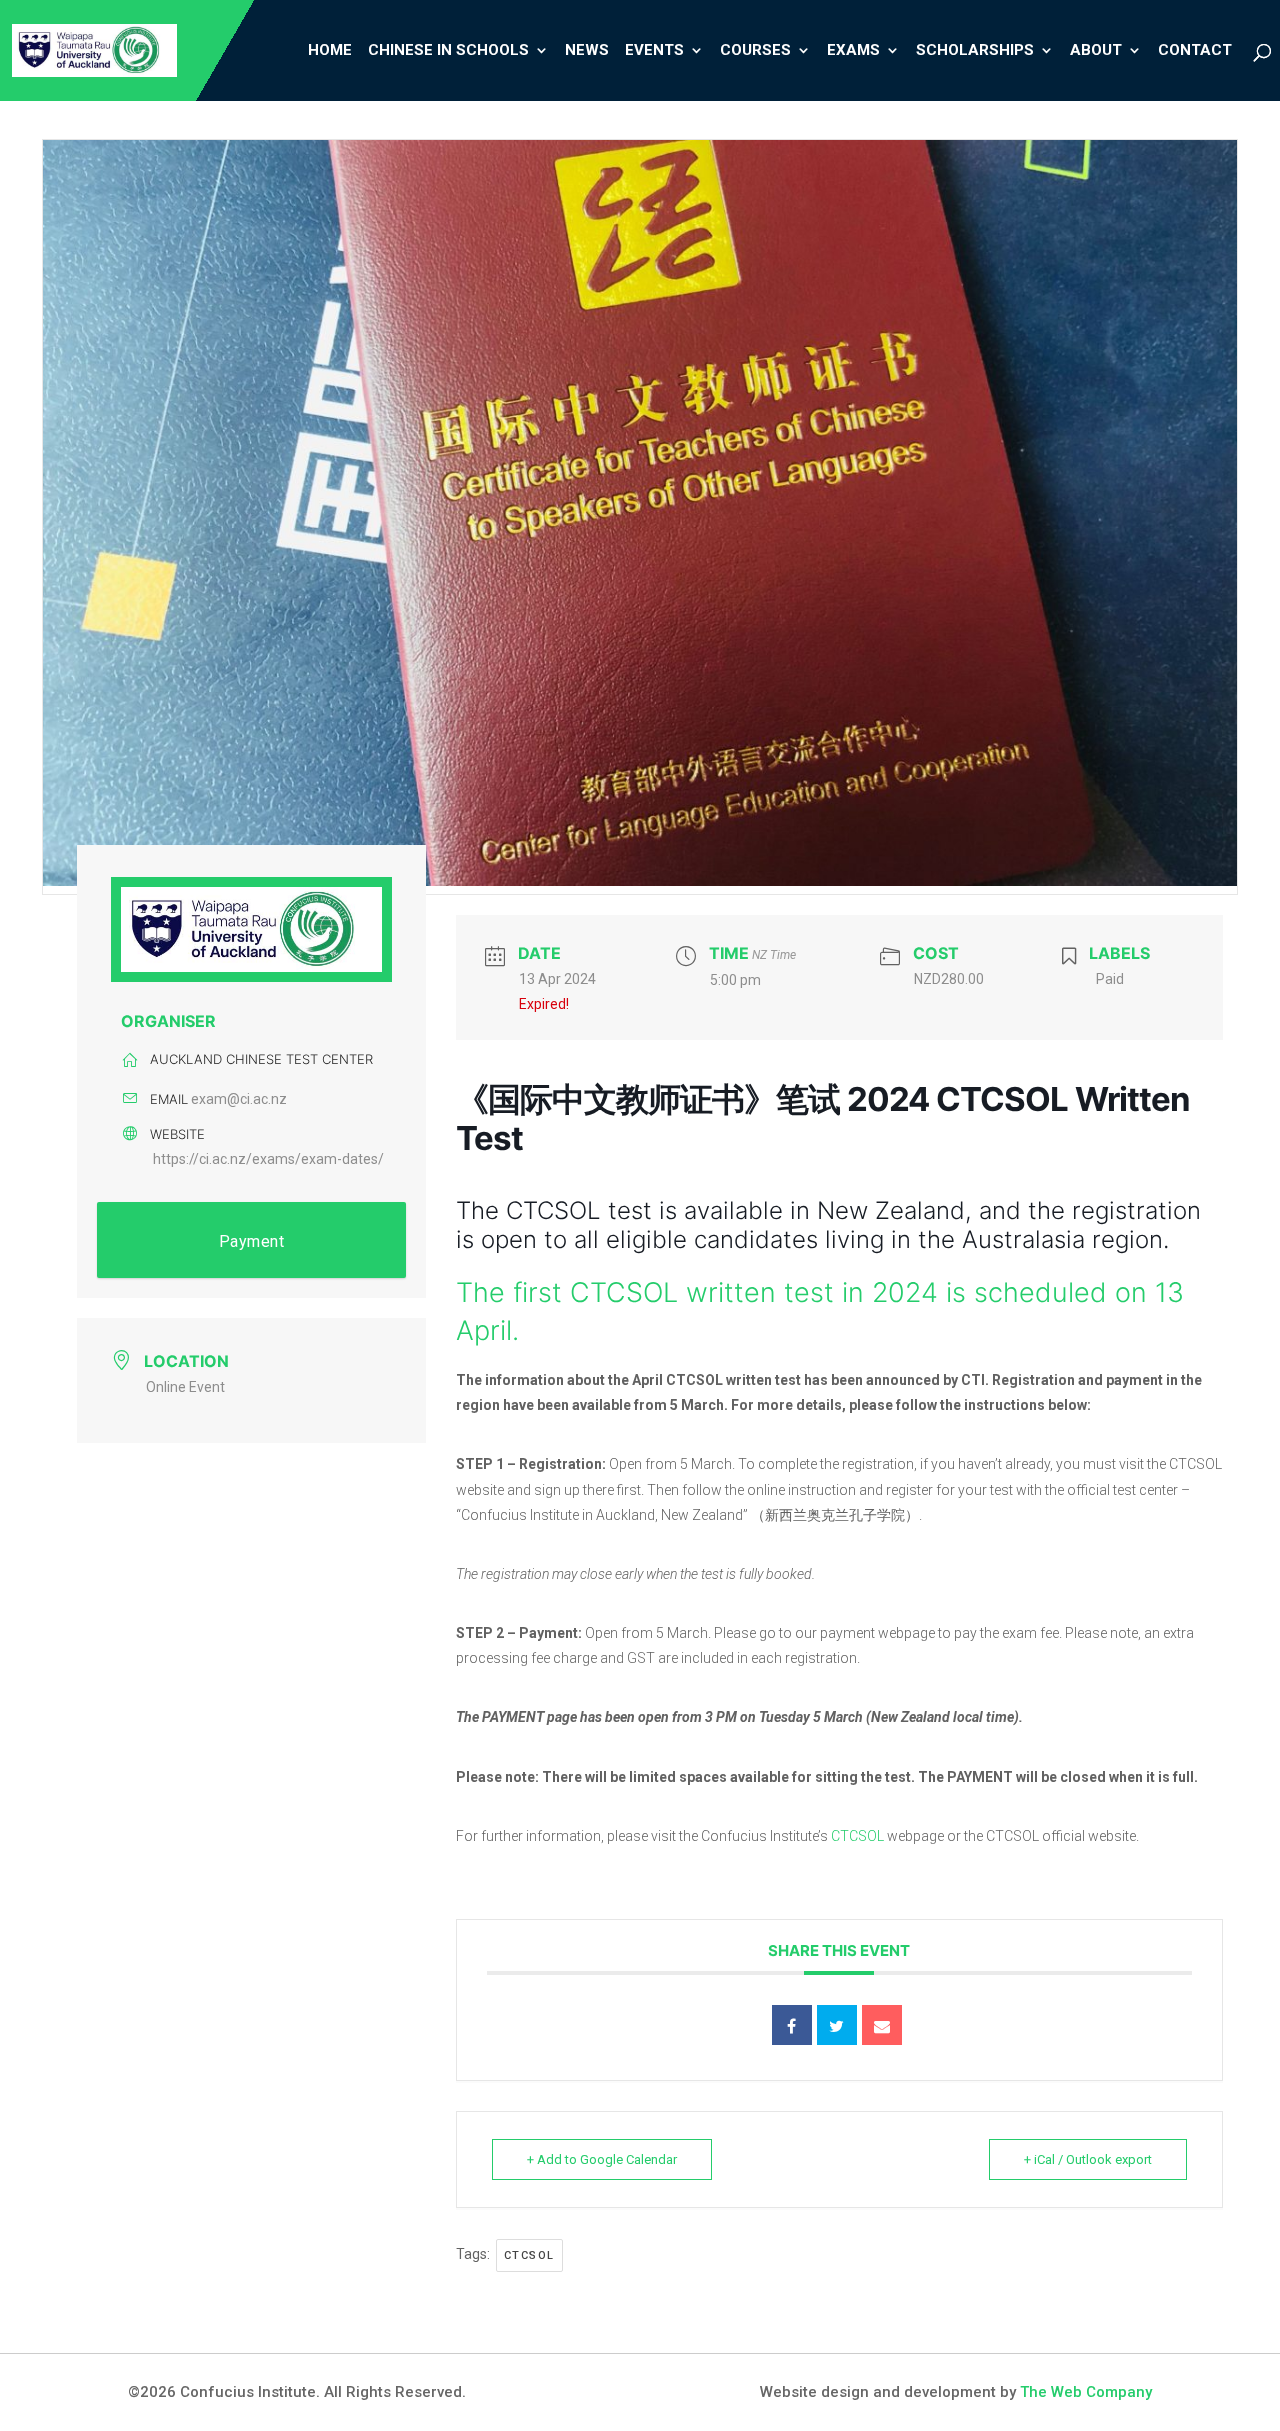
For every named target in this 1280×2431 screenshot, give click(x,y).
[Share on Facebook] (792, 2025)
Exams (853, 51)
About (1096, 51)
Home (330, 51)
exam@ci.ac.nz (239, 1099)
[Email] (882, 2025)
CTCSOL (857, 1836)
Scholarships (975, 51)
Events (654, 51)
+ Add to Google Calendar (602, 2159)
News (587, 51)
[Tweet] (837, 2025)
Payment (252, 1241)
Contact (1195, 51)
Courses (755, 51)
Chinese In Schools (448, 51)
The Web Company (1086, 2392)
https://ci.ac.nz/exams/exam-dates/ (268, 1159)
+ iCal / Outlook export (1088, 2159)
